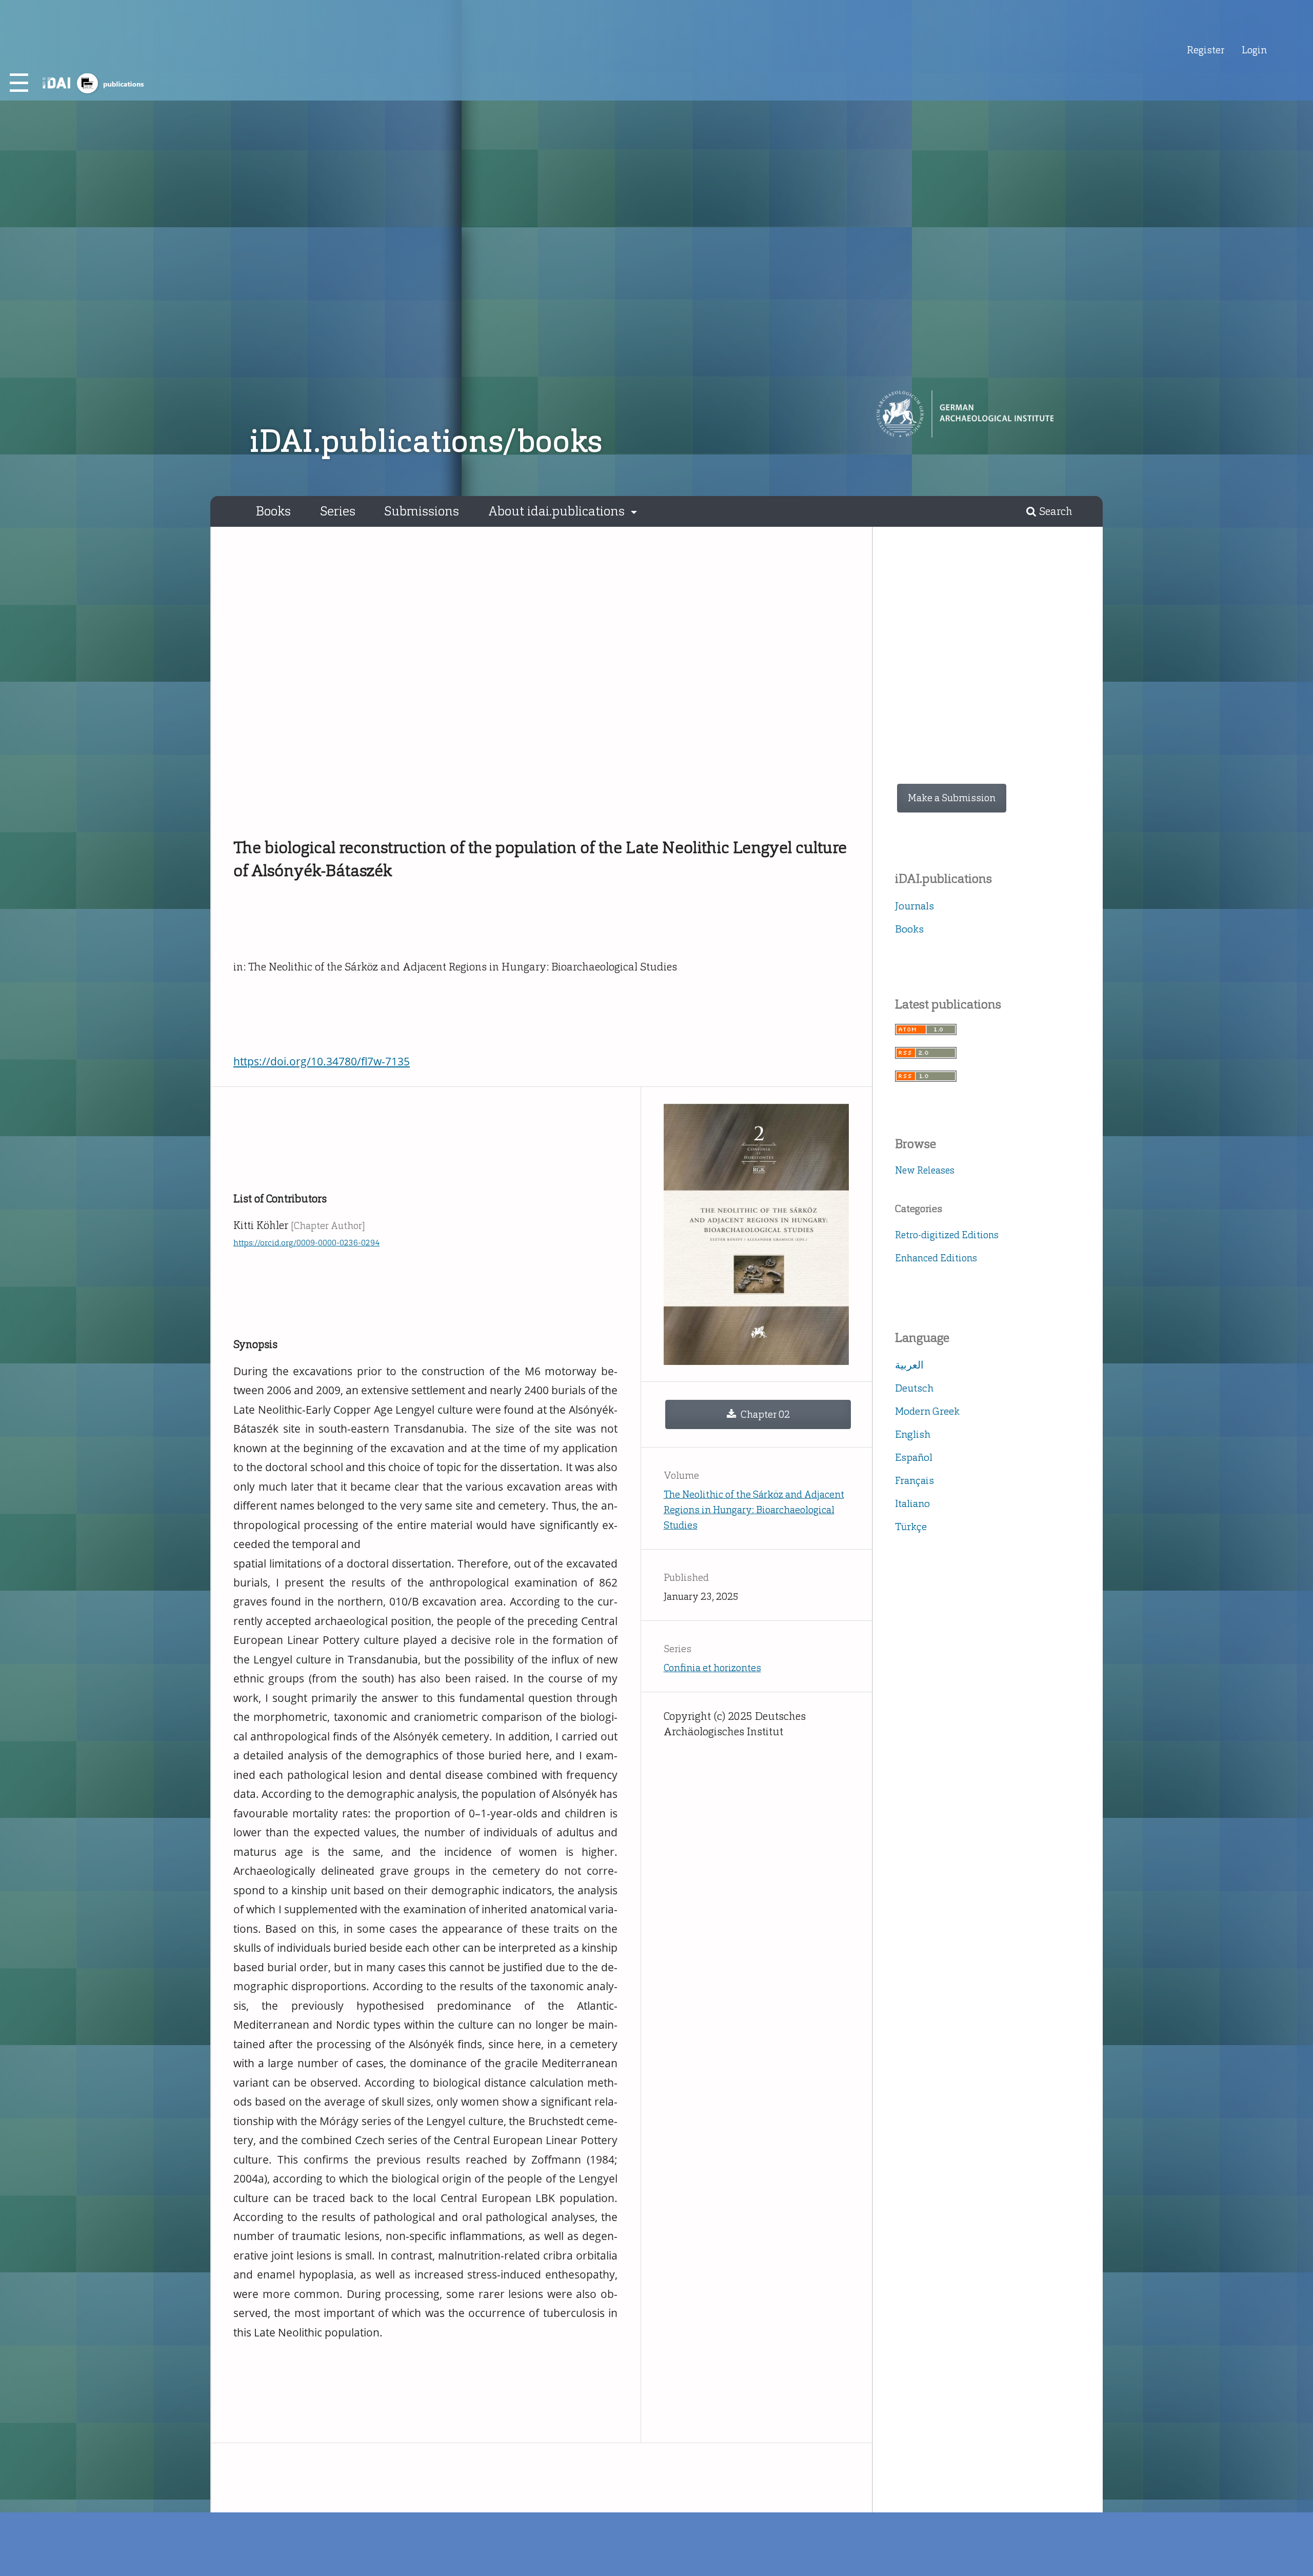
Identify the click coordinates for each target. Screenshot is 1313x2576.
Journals (914, 906)
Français (914, 1480)
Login (1254, 50)
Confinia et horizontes (712, 1668)
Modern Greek (927, 1411)
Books (273, 511)
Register (1206, 50)
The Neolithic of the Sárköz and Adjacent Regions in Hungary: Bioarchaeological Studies (754, 1510)
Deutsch (914, 1388)
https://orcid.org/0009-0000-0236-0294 (306, 1243)
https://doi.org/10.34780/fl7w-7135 (322, 1061)
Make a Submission (952, 798)
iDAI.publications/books (426, 441)
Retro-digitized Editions (947, 1235)
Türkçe (911, 1527)
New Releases (925, 1170)
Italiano (912, 1503)
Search (1055, 511)
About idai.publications (558, 511)
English (913, 1434)
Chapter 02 (764, 1414)
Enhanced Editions (936, 1258)
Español (914, 1457)
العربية (909, 1365)
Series (338, 511)
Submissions (422, 511)
